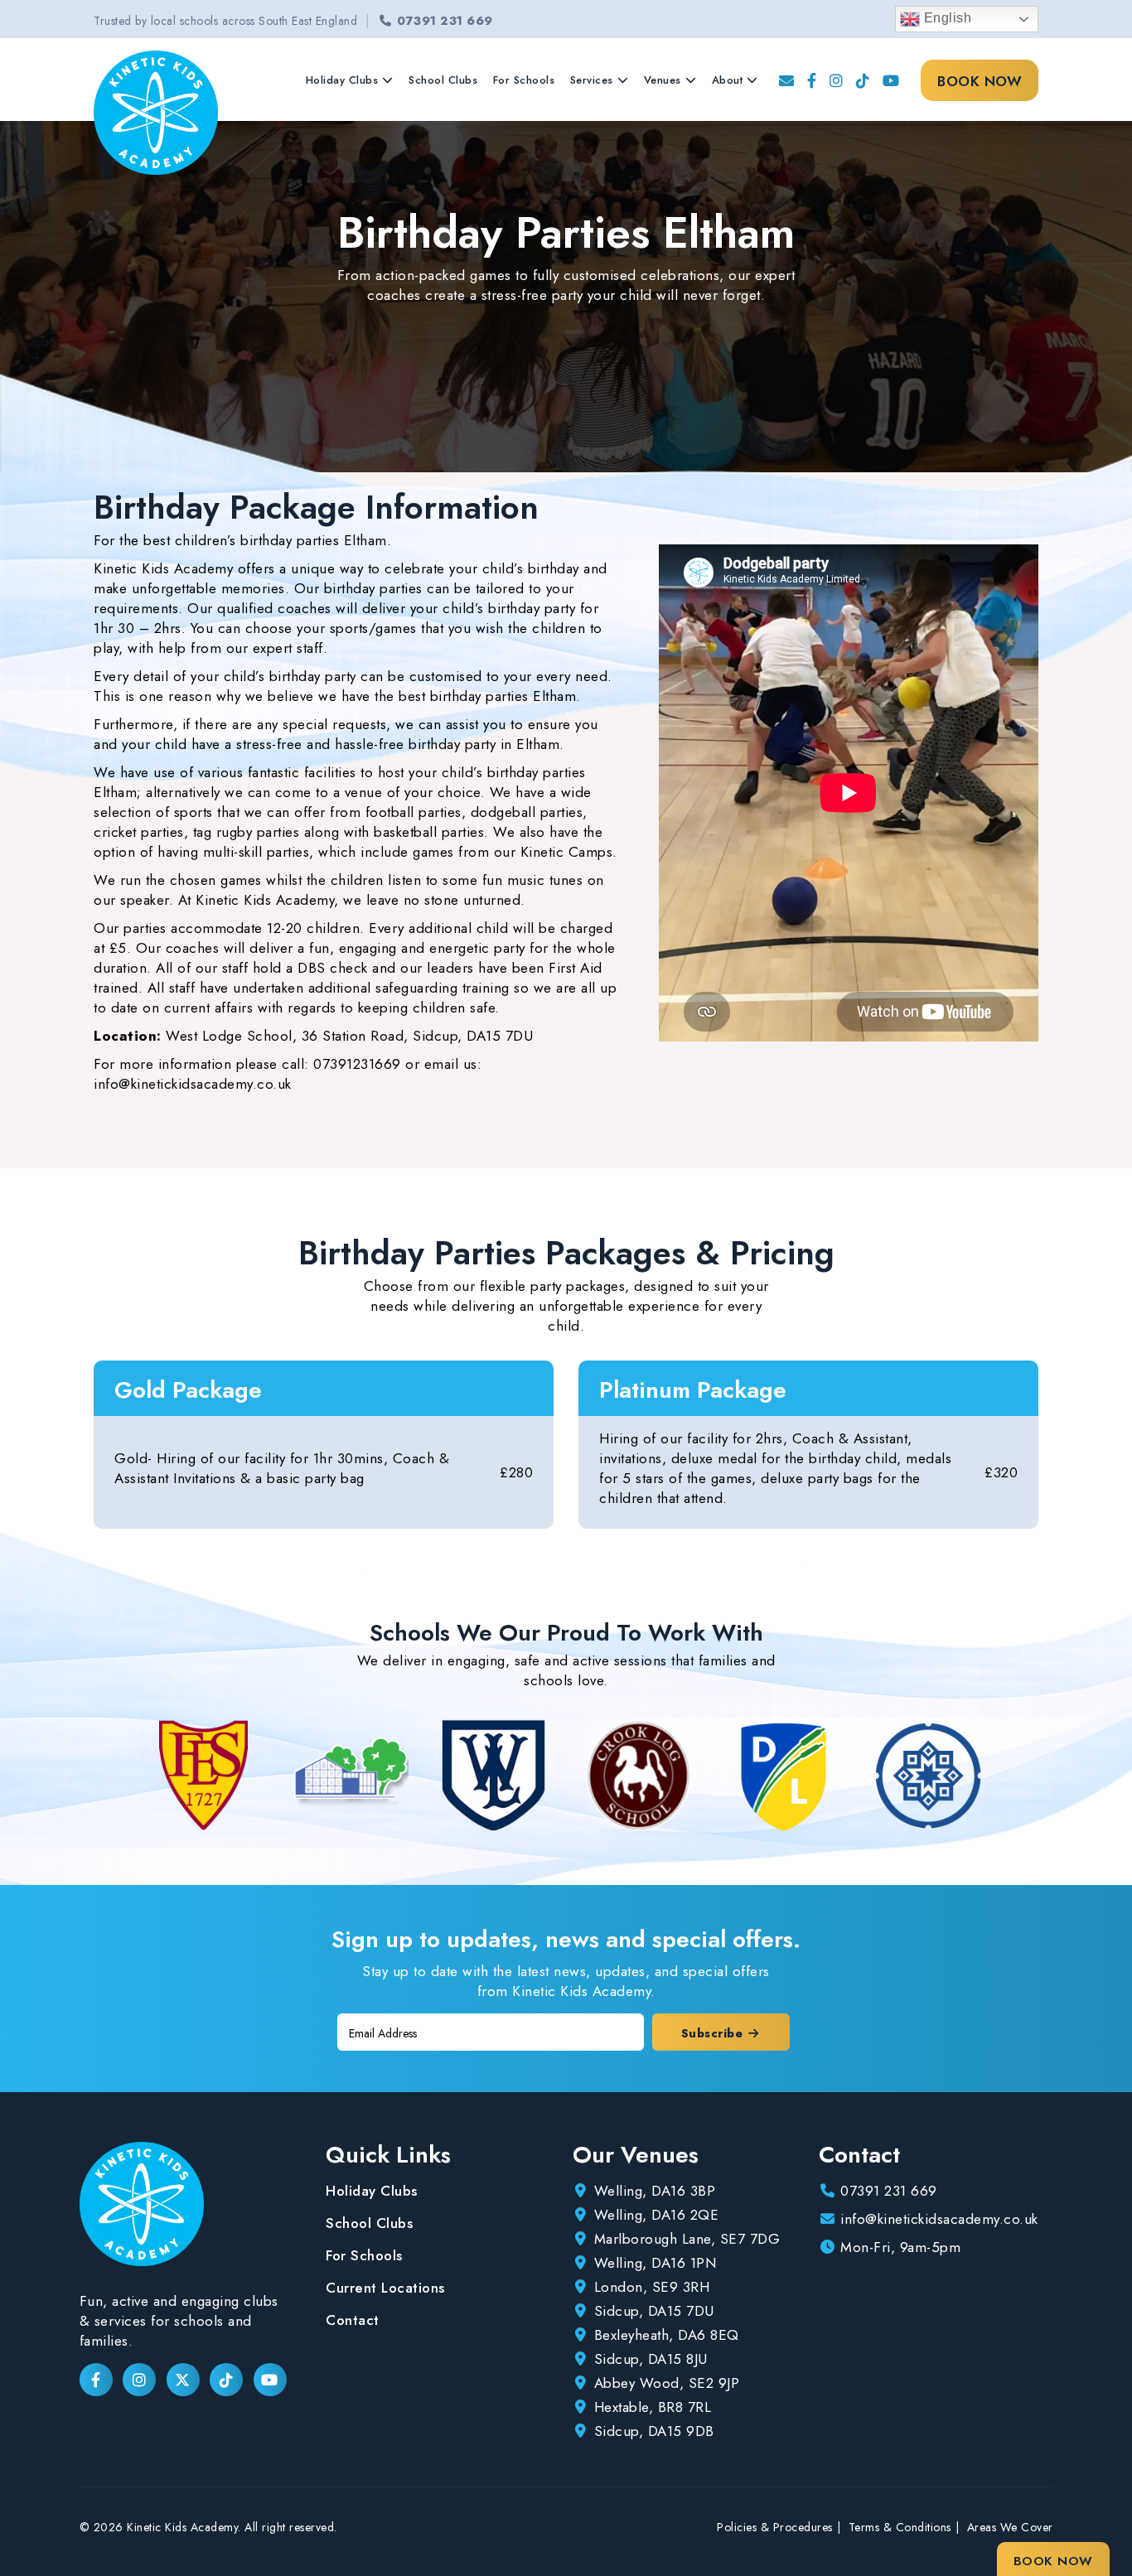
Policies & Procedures (775, 2527)
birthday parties (373, 588)
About (728, 80)
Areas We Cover (1010, 2527)
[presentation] (123, 1775)
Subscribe (714, 2033)
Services (592, 80)
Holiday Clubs (342, 80)
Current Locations (385, 2288)
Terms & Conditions (900, 2527)
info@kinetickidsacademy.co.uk (193, 1084)
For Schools (524, 80)
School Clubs (443, 80)
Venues (663, 80)
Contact (353, 2320)
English (946, 18)
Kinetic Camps (567, 852)
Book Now (980, 81)
